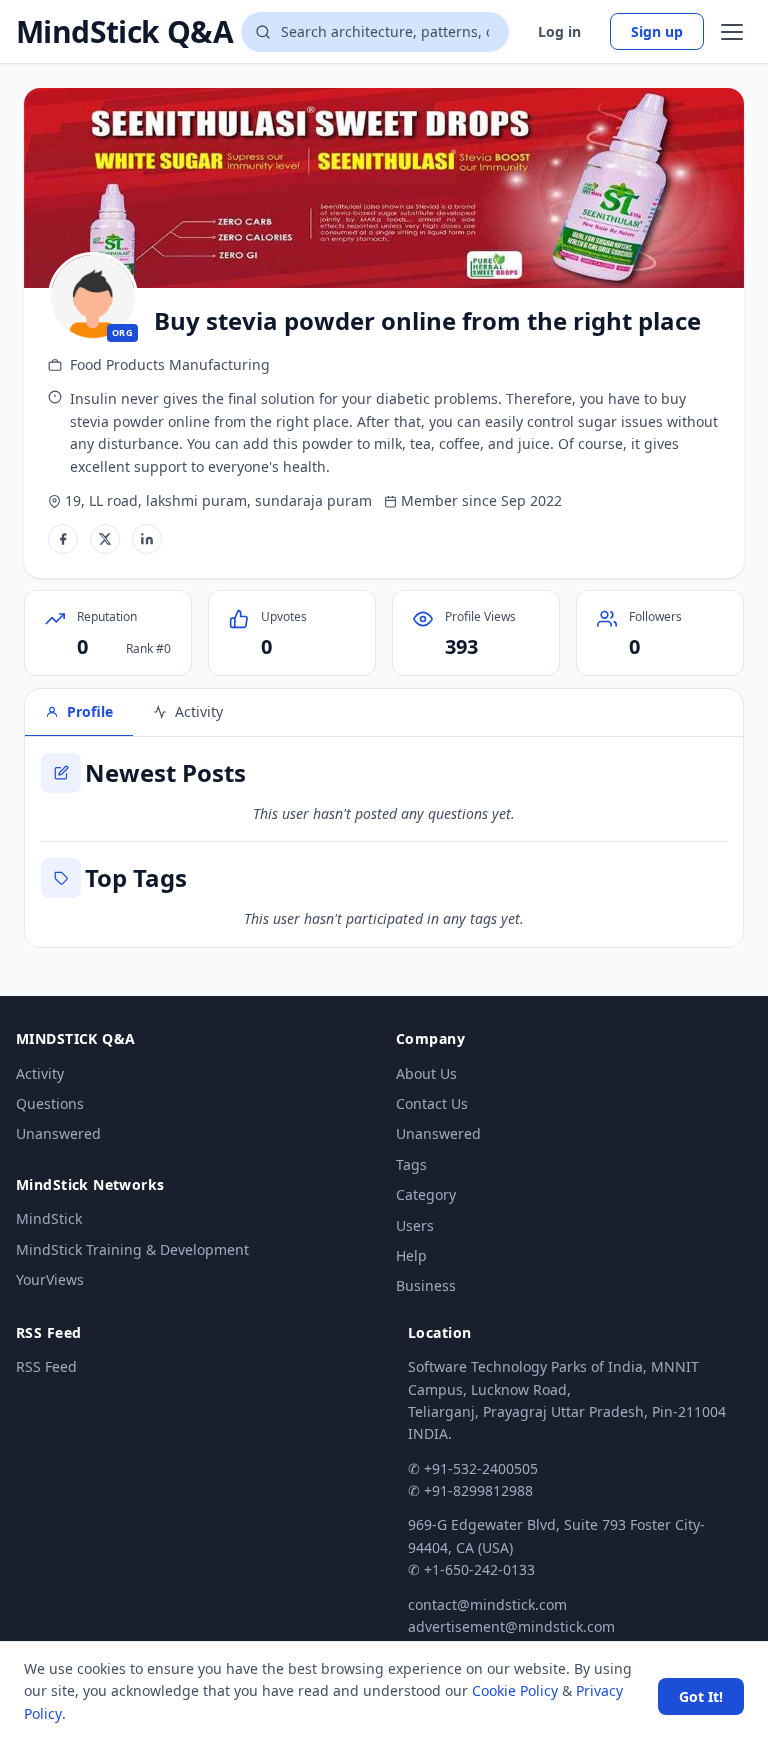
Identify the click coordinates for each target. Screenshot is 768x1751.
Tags (411, 1164)
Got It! (701, 1696)
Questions (50, 1103)
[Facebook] (63, 539)
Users (415, 1225)
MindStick (49, 1218)
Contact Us (432, 1103)
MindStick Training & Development (132, 1249)
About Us (426, 1073)
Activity (40, 1073)
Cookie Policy (515, 1690)
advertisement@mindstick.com (511, 1626)
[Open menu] (732, 32)
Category (426, 1194)
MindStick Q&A (124, 32)
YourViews (50, 1279)
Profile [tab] (90, 711)
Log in (559, 31)
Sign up (657, 31)
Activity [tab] (199, 711)
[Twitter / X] (105, 539)
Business (426, 1285)
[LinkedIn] (147, 539)
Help (411, 1255)
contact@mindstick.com (487, 1604)
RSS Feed (46, 1366)
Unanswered (58, 1133)
